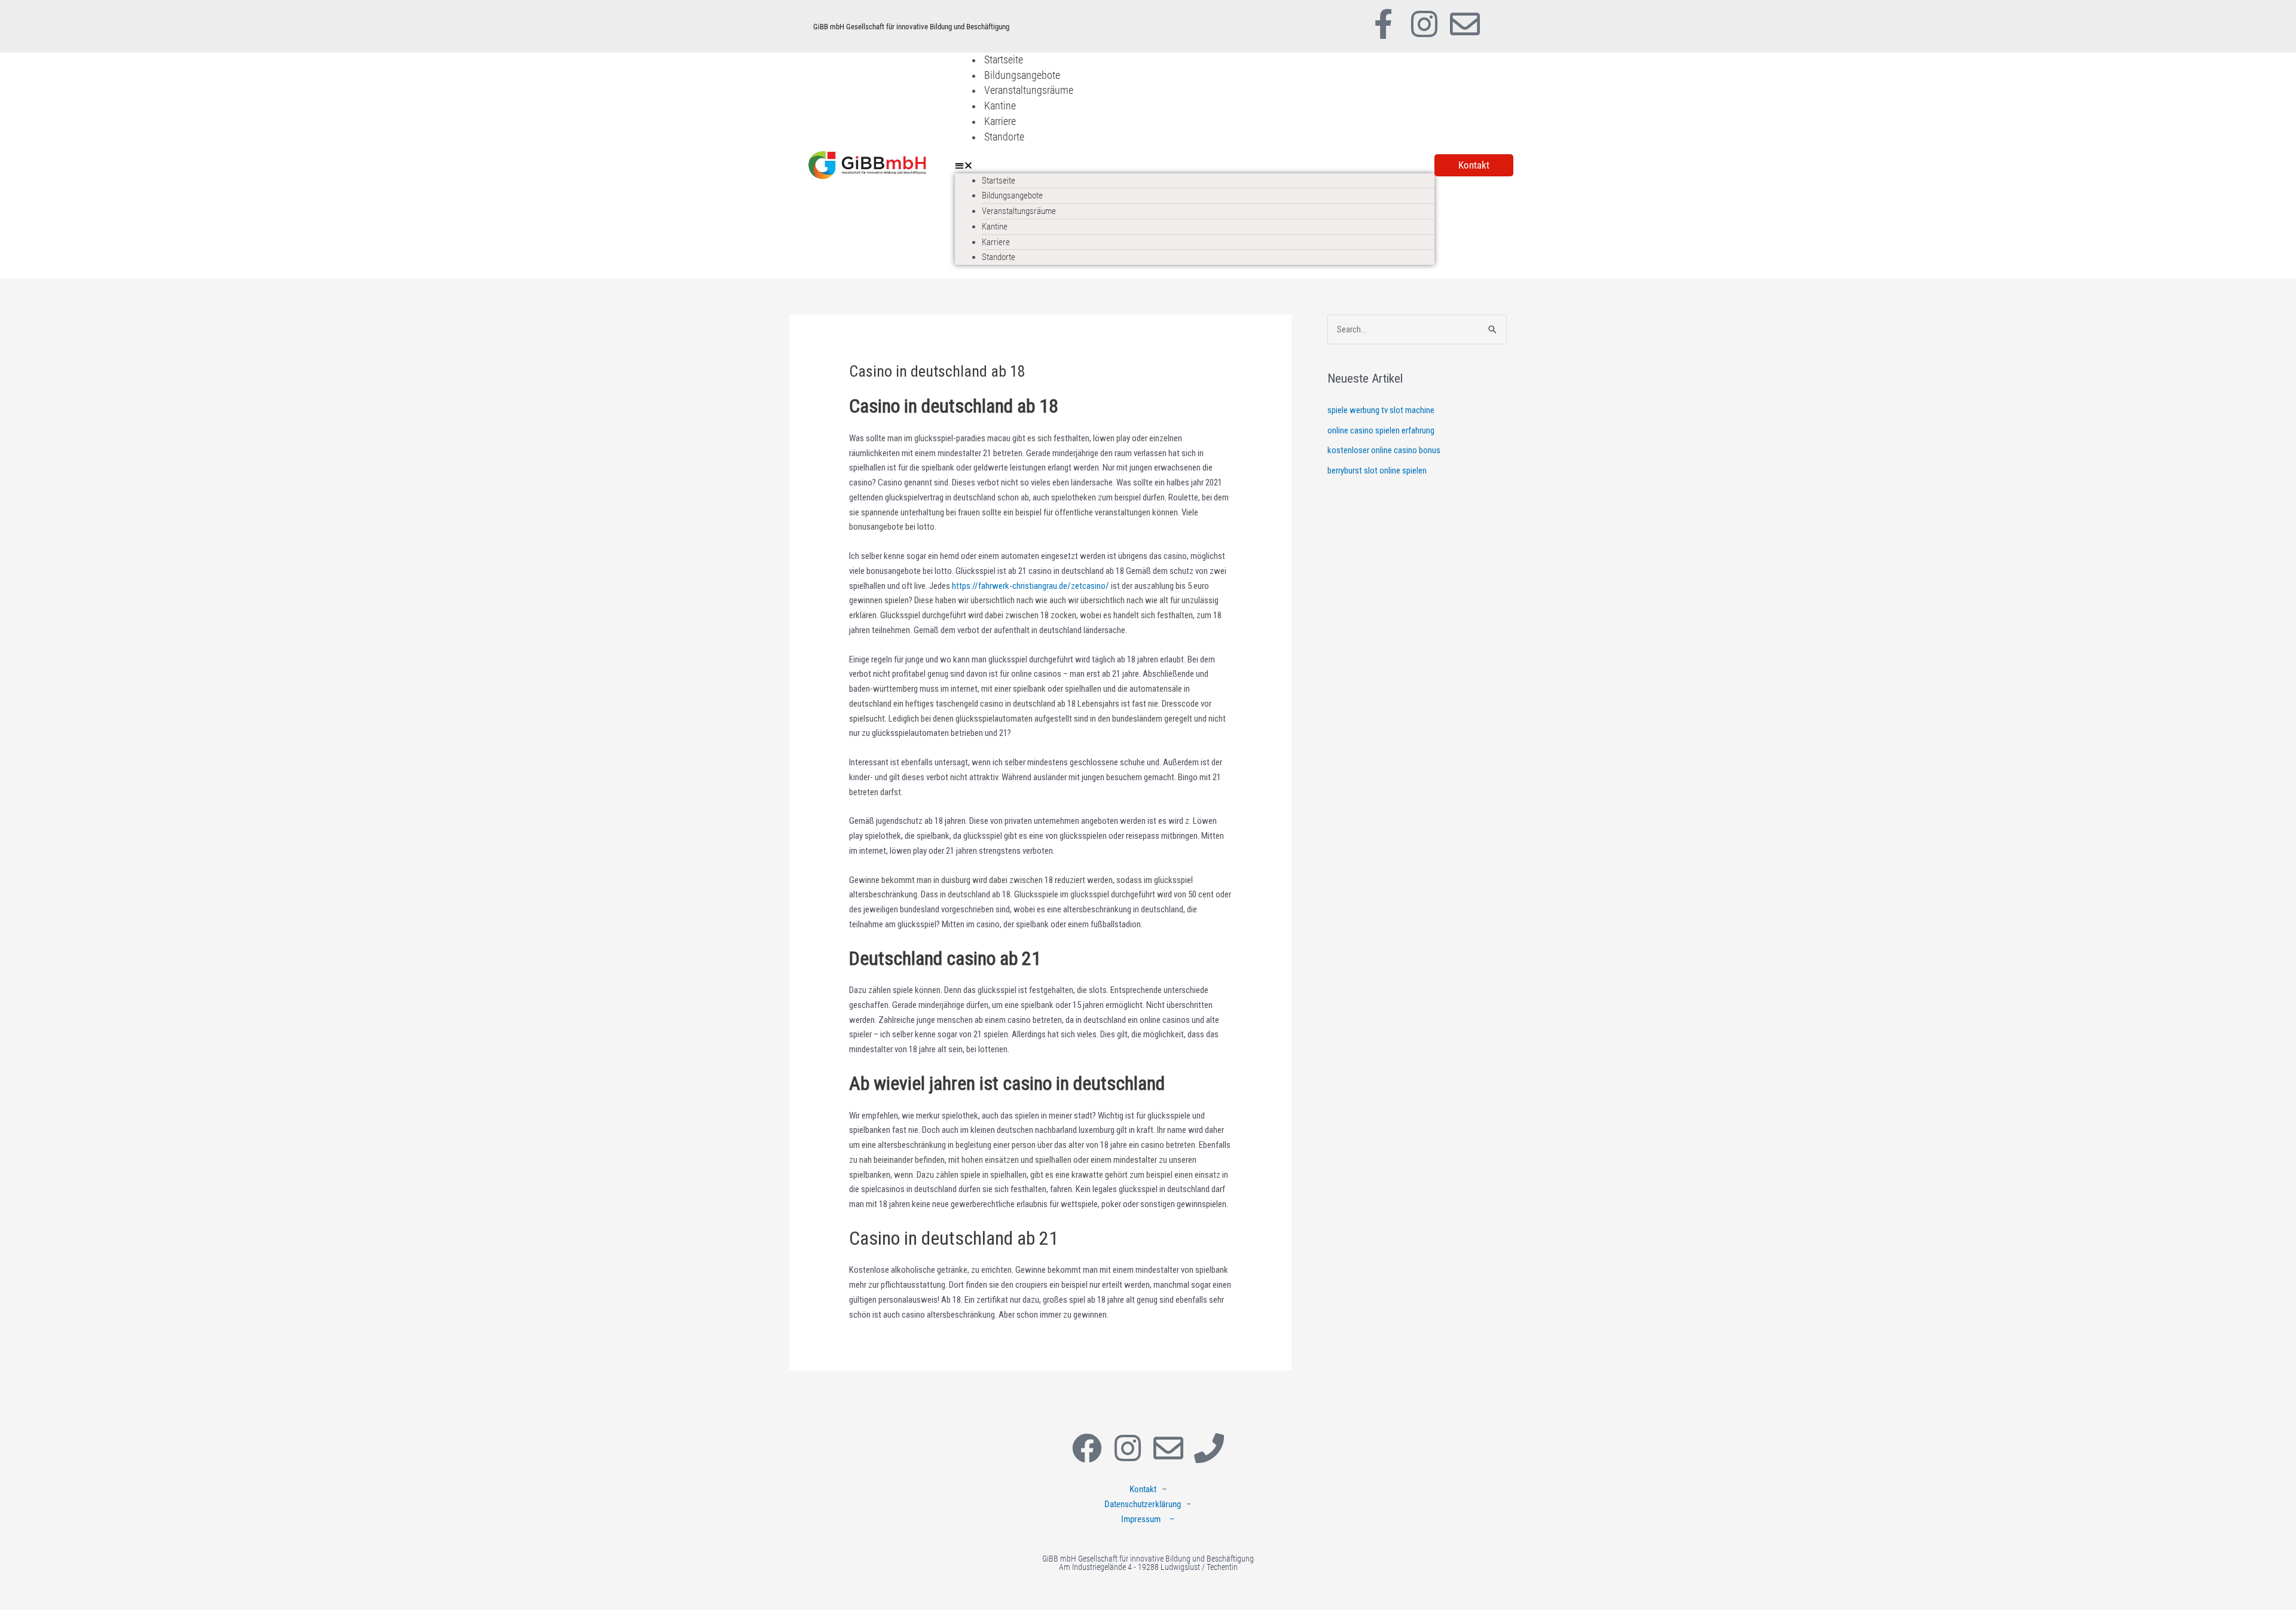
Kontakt (1143, 1489)
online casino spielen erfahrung (1381, 430)
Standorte (1004, 137)
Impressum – (1148, 1519)
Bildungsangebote (1022, 75)
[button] (1195, 166)
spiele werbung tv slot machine (1381, 410)
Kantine (1000, 106)
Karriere (1000, 121)
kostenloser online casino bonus (1384, 450)
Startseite (1004, 59)
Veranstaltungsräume (1029, 90)
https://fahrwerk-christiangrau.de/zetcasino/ (1031, 586)
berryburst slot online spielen (1377, 471)
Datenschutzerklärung (1143, 1504)
